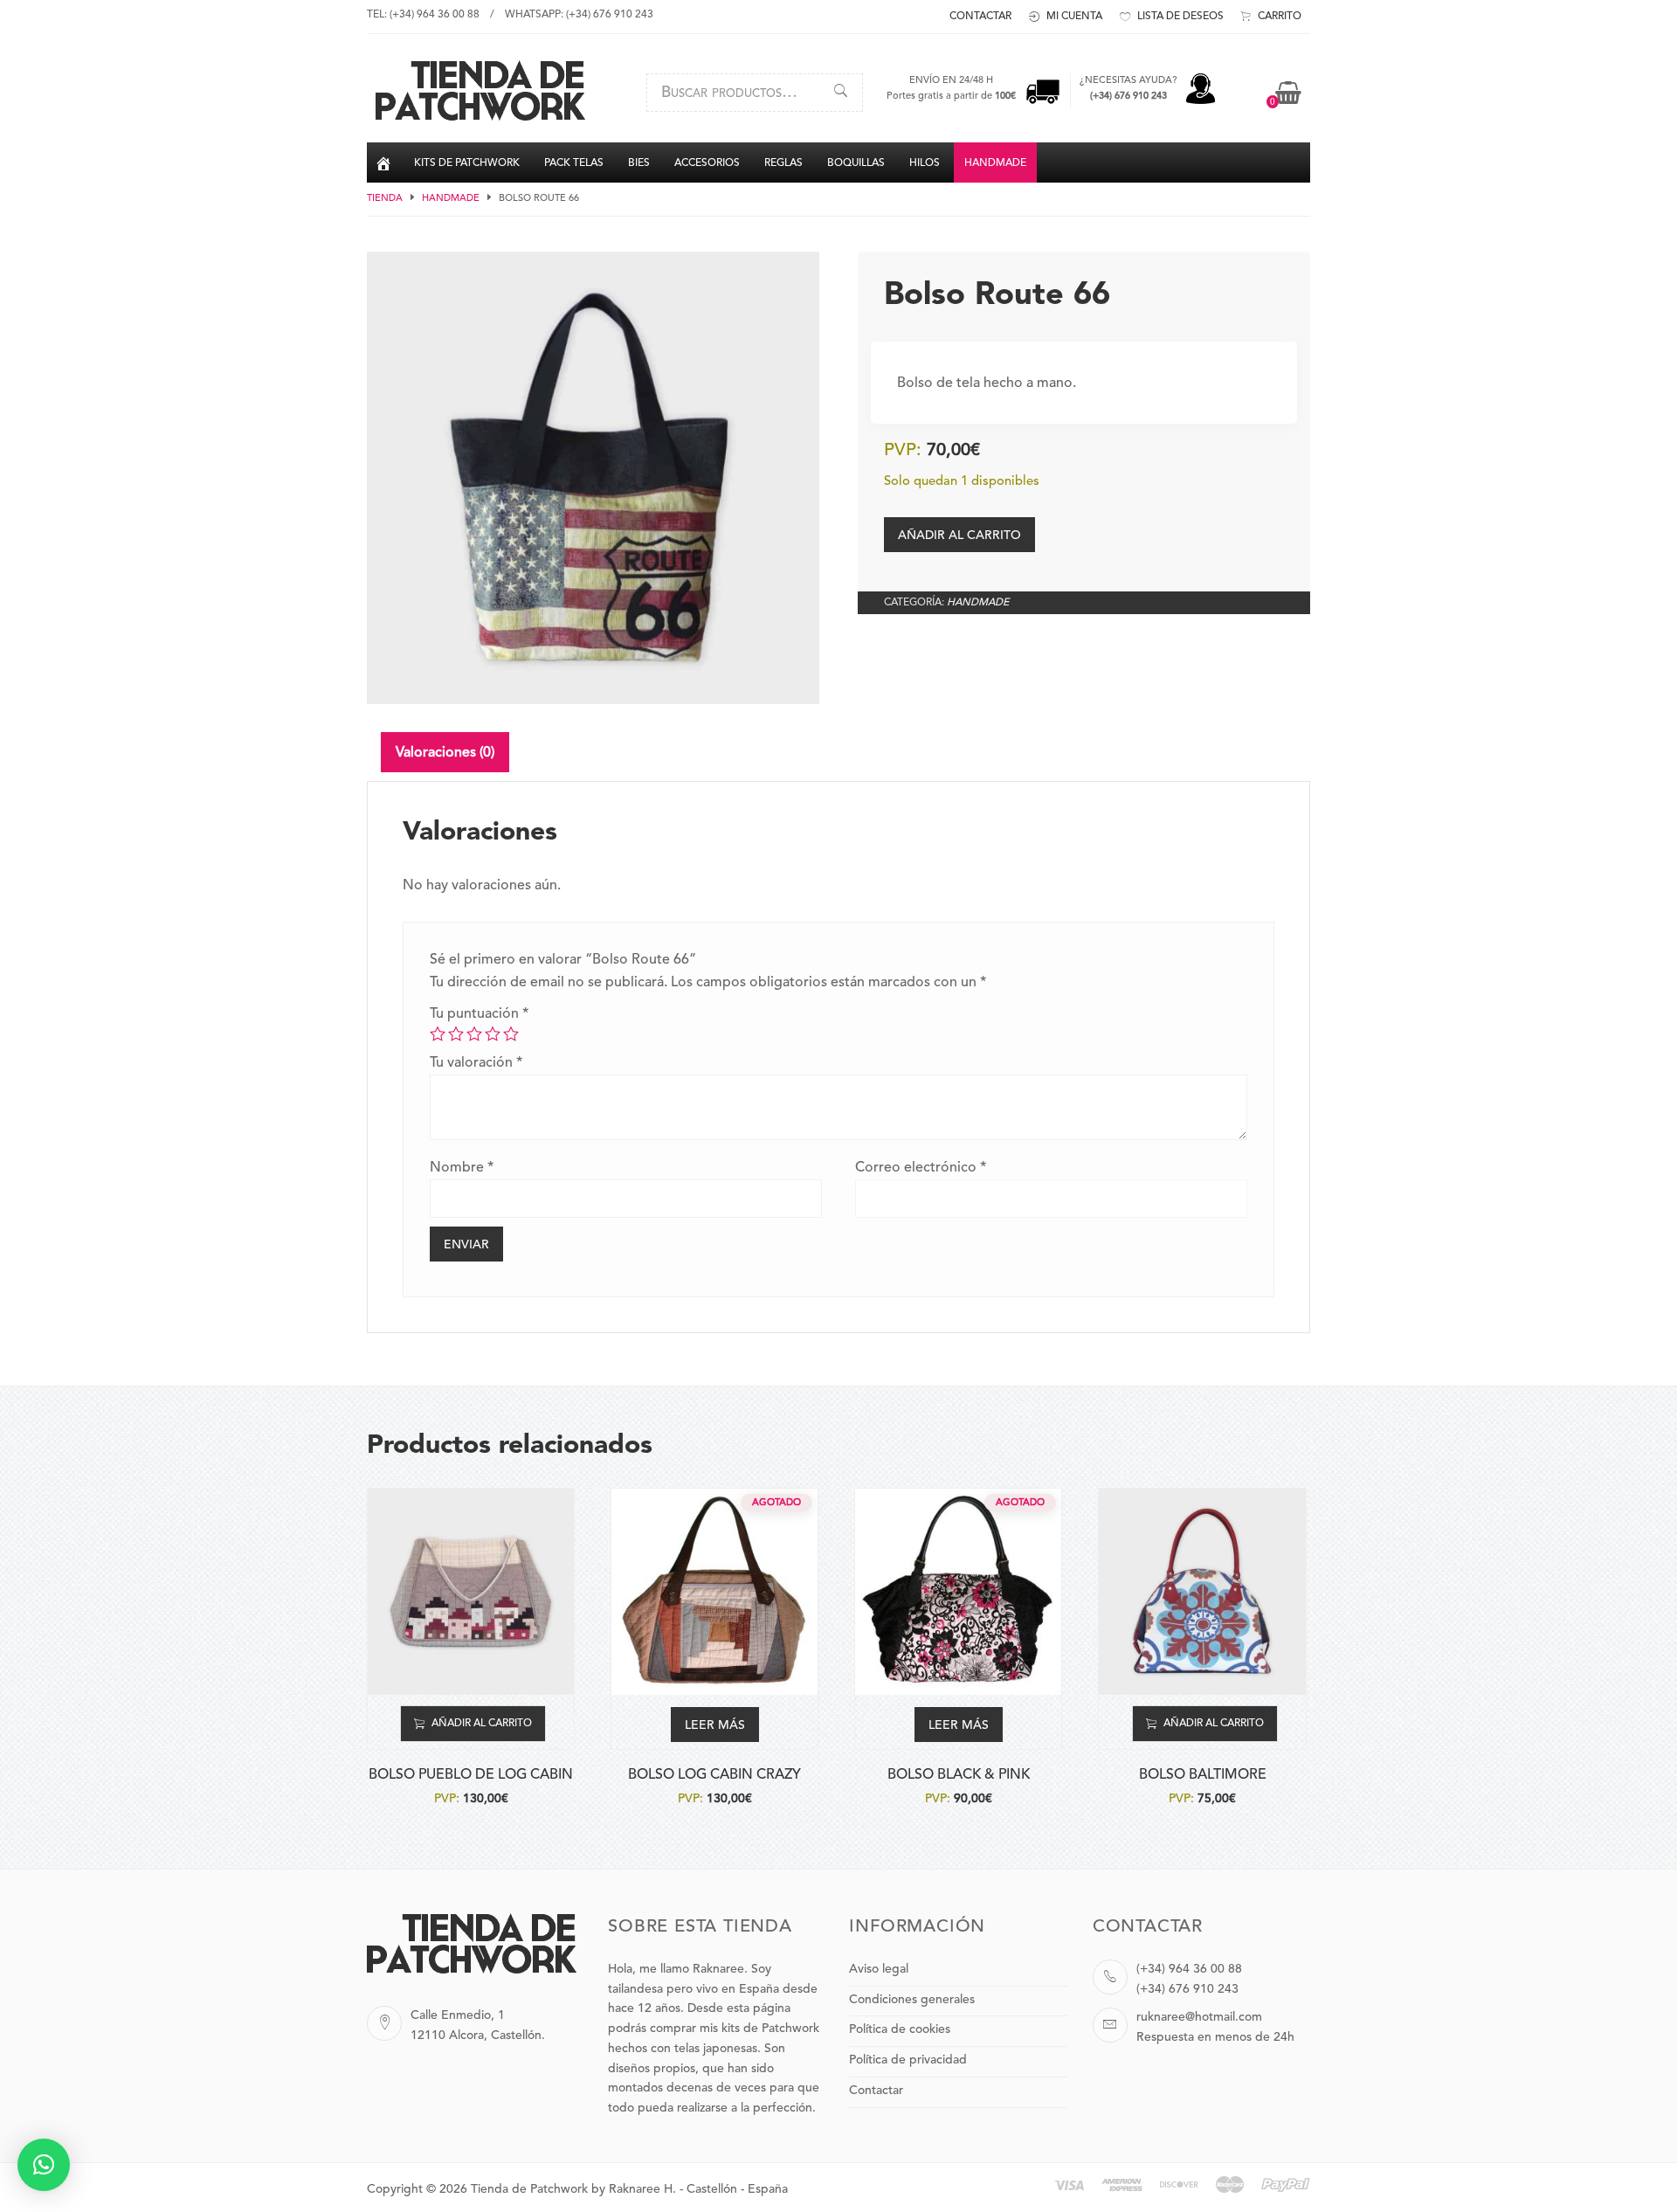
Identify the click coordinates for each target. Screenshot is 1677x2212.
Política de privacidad (908, 2060)
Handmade (451, 199)
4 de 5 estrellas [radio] (493, 1033)
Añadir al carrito (959, 536)
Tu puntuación (479, 1014)
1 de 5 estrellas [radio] (438, 1033)
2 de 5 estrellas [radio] (456, 1033)
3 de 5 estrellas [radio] (474, 1033)
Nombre (462, 1168)
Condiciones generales (912, 2000)
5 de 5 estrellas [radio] (511, 1033)
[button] (44, 2165)
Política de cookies (900, 2029)
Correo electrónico (921, 1168)
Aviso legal (879, 1969)
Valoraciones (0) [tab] (445, 753)
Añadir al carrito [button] (482, 1724)
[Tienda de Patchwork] (480, 118)
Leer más (715, 1725)
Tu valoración (476, 1063)
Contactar (876, 2091)
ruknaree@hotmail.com (1199, 2017)
